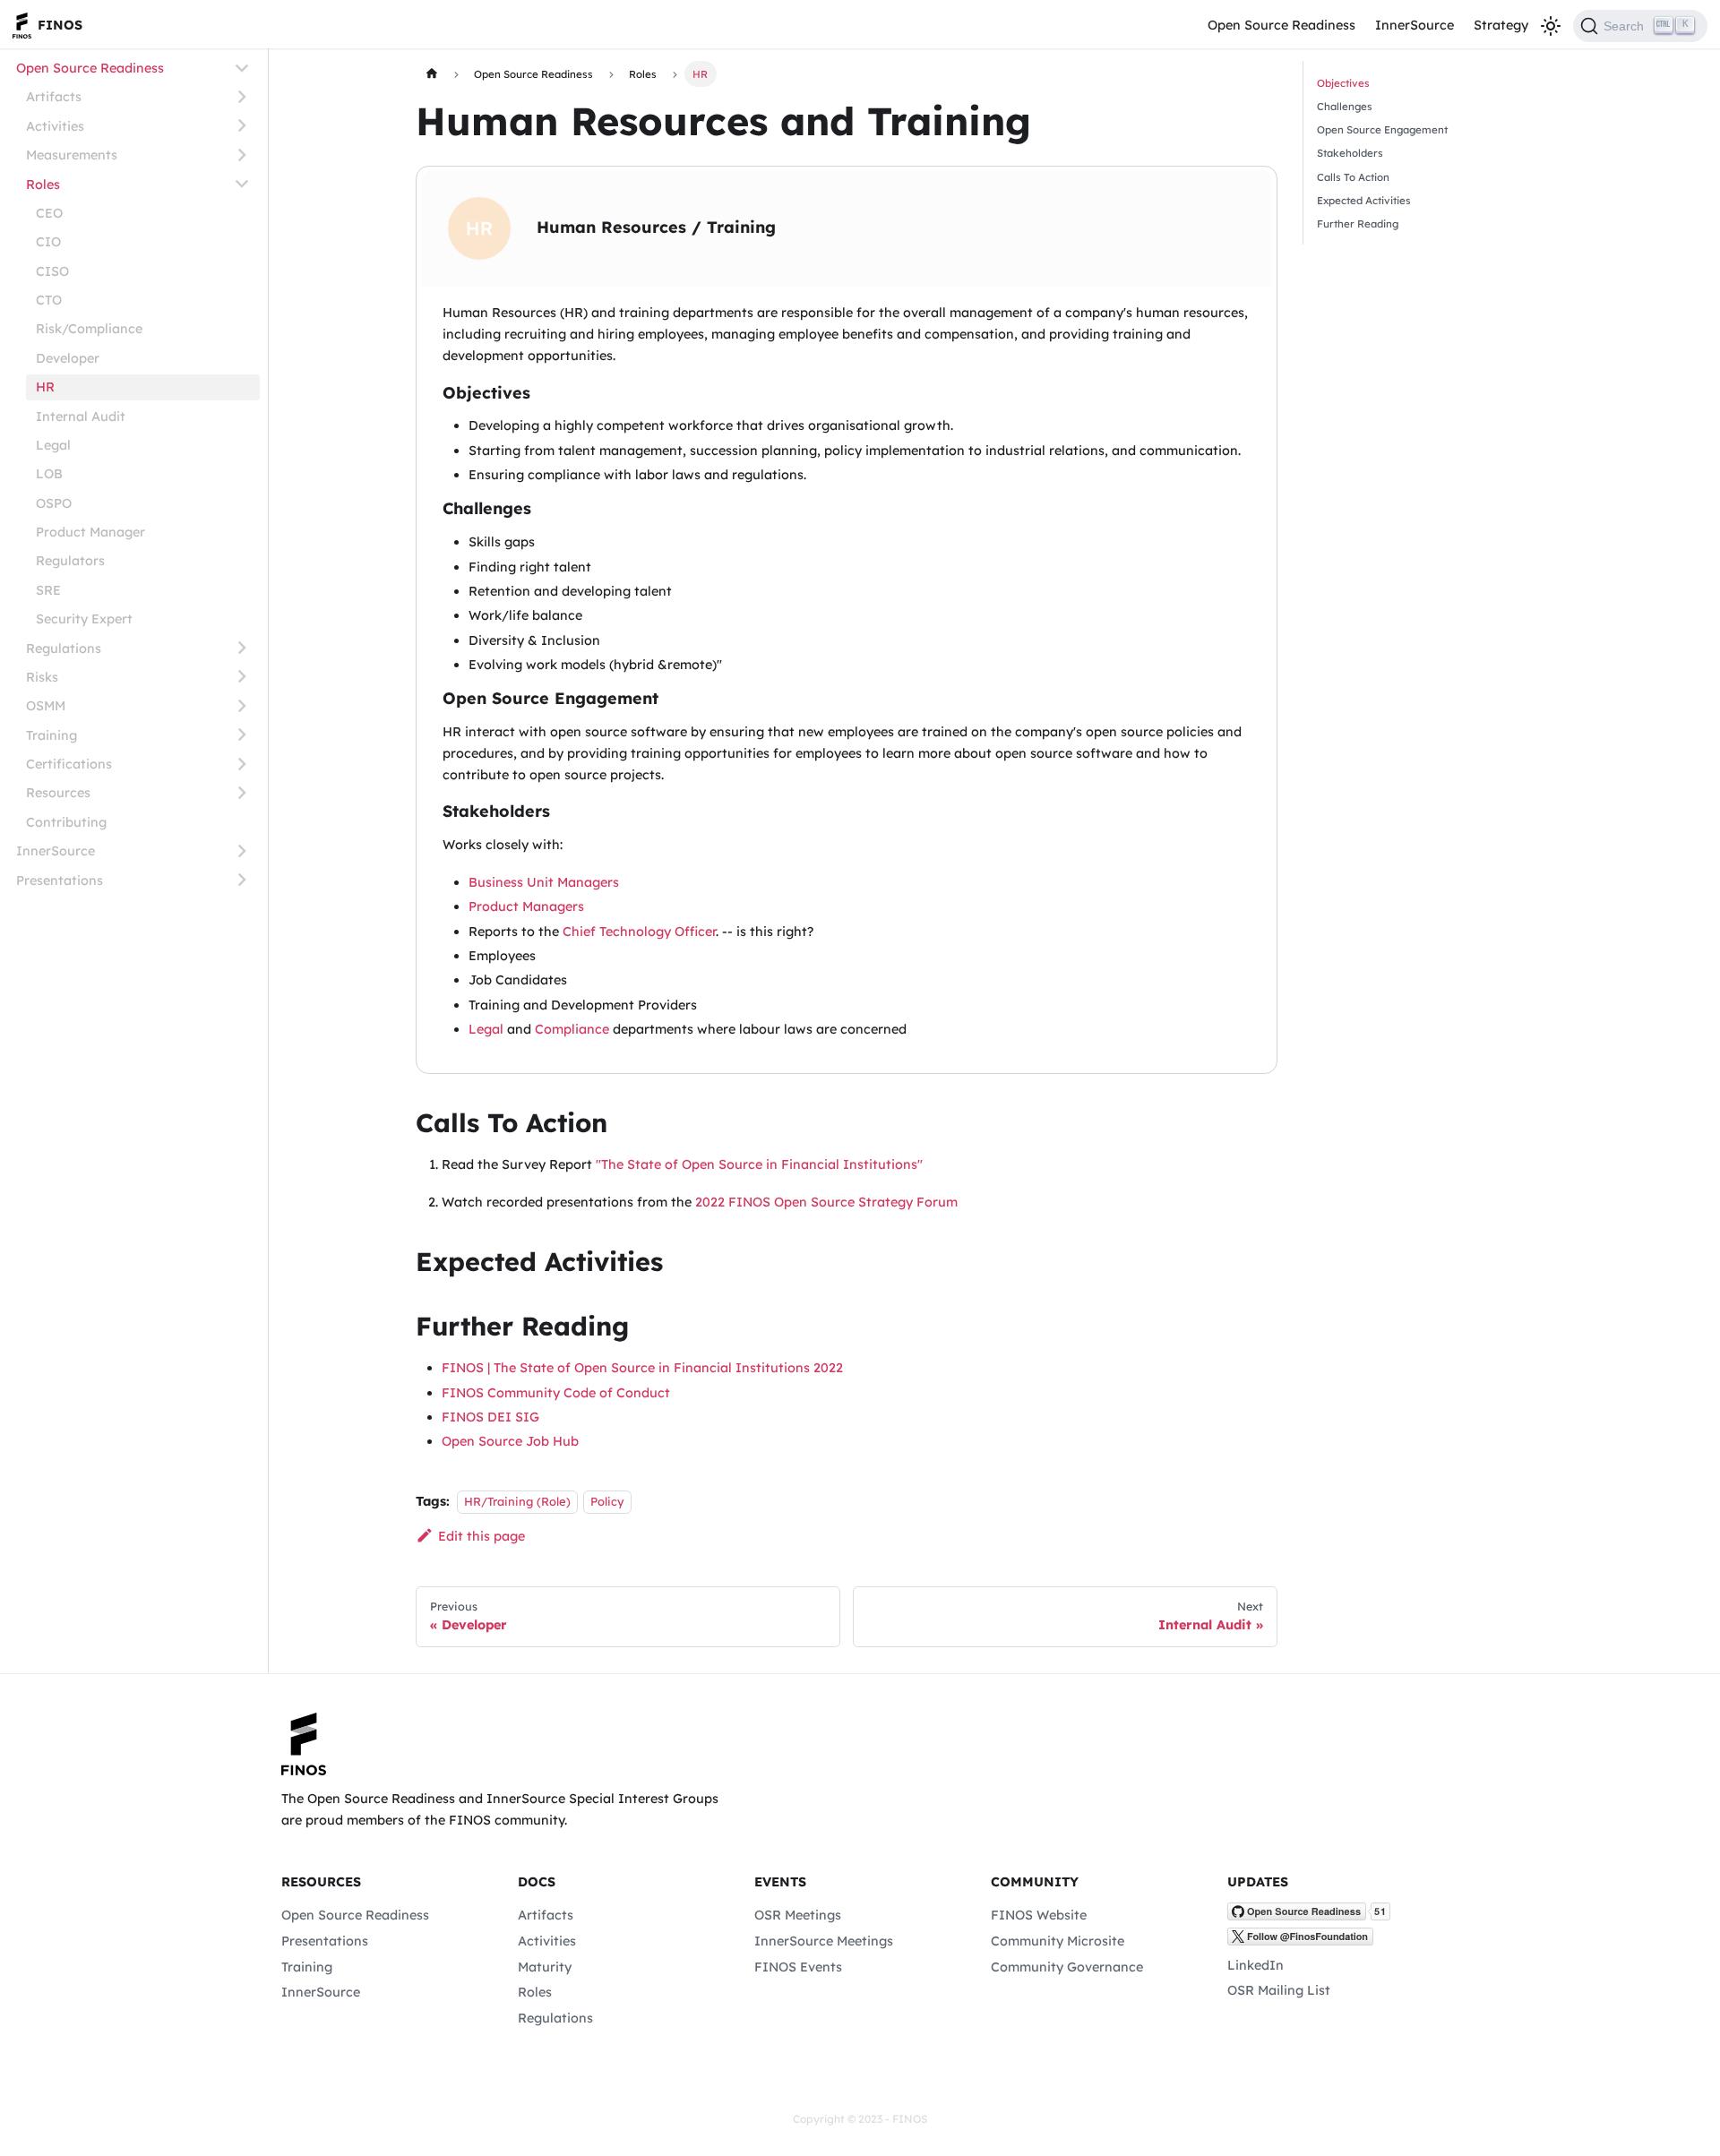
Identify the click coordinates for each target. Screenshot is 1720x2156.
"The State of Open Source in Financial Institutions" (759, 1164)
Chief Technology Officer (639, 932)
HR (45, 387)
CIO (48, 242)
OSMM (46, 706)
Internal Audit (81, 416)
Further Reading (1358, 223)
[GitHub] (1309, 1916)
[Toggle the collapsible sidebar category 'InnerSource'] (242, 850)
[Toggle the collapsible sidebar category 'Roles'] (242, 184)
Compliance (572, 1029)
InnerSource (1415, 25)
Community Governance (1067, 1967)
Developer (68, 357)
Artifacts (54, 97)
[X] (1300, 1941)
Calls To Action (1353, 177)
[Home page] (431, 73)
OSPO (54, 502)
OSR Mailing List (1279, 1990)
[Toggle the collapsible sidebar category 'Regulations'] (242, 648)
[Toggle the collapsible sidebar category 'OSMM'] (242, 705)
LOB (49, 474)
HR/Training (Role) (517, 1501)
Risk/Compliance (89, 329)
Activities (55, 125)
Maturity (545, 1967)
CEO (49, 212)
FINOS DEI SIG (490, 1417)
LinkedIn (1256, 1965)
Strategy (1501, 25)
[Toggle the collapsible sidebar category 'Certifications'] (242, 764)
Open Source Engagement (1382, 129)
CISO (52, 271)
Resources (58, 793)
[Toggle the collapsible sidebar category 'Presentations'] (242, 880)
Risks (42, 676)
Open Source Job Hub (510, 1441)
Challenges (1345, 106)
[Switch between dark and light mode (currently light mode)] (1550, 26)
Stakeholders (1350, 153)
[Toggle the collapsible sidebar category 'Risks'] (242, 677)
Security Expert (84, 619)
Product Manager (90, 532)
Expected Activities (1364, 200)
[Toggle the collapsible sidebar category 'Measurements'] (242, 155)
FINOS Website (1039, 1915)
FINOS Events (798, 1967)
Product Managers (526, 906)
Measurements (72, 155)
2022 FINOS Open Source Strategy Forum (826, 1202)
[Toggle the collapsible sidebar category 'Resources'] (242, 793)
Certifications (69, 764)
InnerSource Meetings (824, 1941)
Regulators (70, 561)
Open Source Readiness (1281, 25)
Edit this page (481, 1536)
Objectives (1343, 83)
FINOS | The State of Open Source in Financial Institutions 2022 (642, 1368)
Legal (53, 444)
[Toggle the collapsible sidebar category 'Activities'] (242, 126)
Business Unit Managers (544, 882)
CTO (49, 300)
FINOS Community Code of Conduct (556, 1393)
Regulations (64, 648)
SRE (48, 589)
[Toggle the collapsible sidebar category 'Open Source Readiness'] (242, 68)
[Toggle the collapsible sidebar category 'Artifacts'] (242, 97)
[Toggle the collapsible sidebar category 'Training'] (242, 735)
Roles (43, 184)
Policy (607, 1501)
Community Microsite (1058, 1941)
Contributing (66, 821)
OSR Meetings (798, 1915)
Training (52, 734)
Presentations (60, 880)
